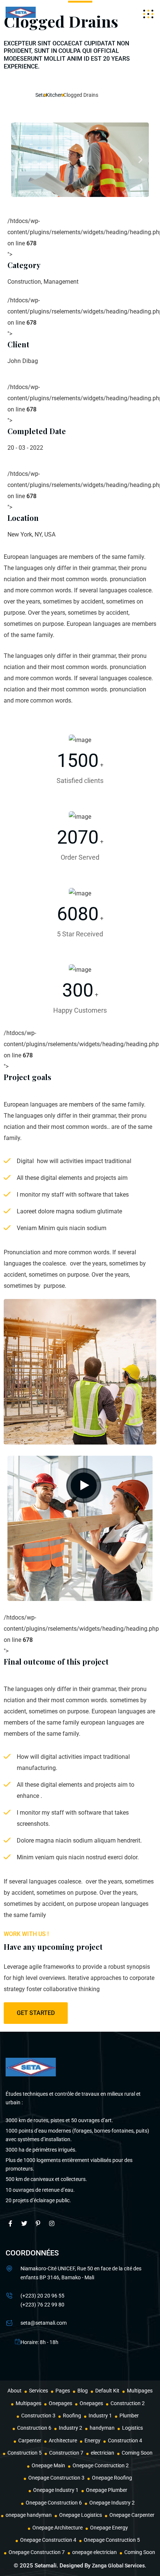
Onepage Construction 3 (56, 2478)
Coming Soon (137, 2453)
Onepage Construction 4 (48, 2540)
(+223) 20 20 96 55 (42, 2296)
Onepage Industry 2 (112, 2503)
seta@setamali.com (44, 2323)
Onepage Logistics (81, 2515)
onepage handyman (29, 2515)
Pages (63, 2391)
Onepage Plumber (107, 2490)
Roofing (72, 2416)
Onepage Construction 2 (101, 2465)
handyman (102, 2428)
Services (39, 2391)
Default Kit (107, 2391)
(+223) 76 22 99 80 (42, 2305)
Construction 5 (25, 2453)
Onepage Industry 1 (56, 2490)
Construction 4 (125, 2440)
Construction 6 (34, 2428)
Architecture (63, 2440)
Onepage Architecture (57, 2528)
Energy (92, 2440)
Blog (83, 2391)
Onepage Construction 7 (37, 2552)
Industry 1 (100, 2416)
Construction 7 (66, 2453)
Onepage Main (48, 2465)
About (15, 2391)
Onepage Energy (109, 2528)
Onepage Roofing (112, 2478)
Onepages (60, 2403)
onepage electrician (95, 2552)
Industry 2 (71, 2428)
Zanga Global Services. (119, 2566)
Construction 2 (128, 2403)
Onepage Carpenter (132, 2515)
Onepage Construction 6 (54, 2503)
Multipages (140, 2391)
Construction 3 (38, 2416)
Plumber (129, 2416)
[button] (20, 160)
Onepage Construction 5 (112, 2540)
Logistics (132, 2428)
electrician (103, 2453)
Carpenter (30, 2440)
